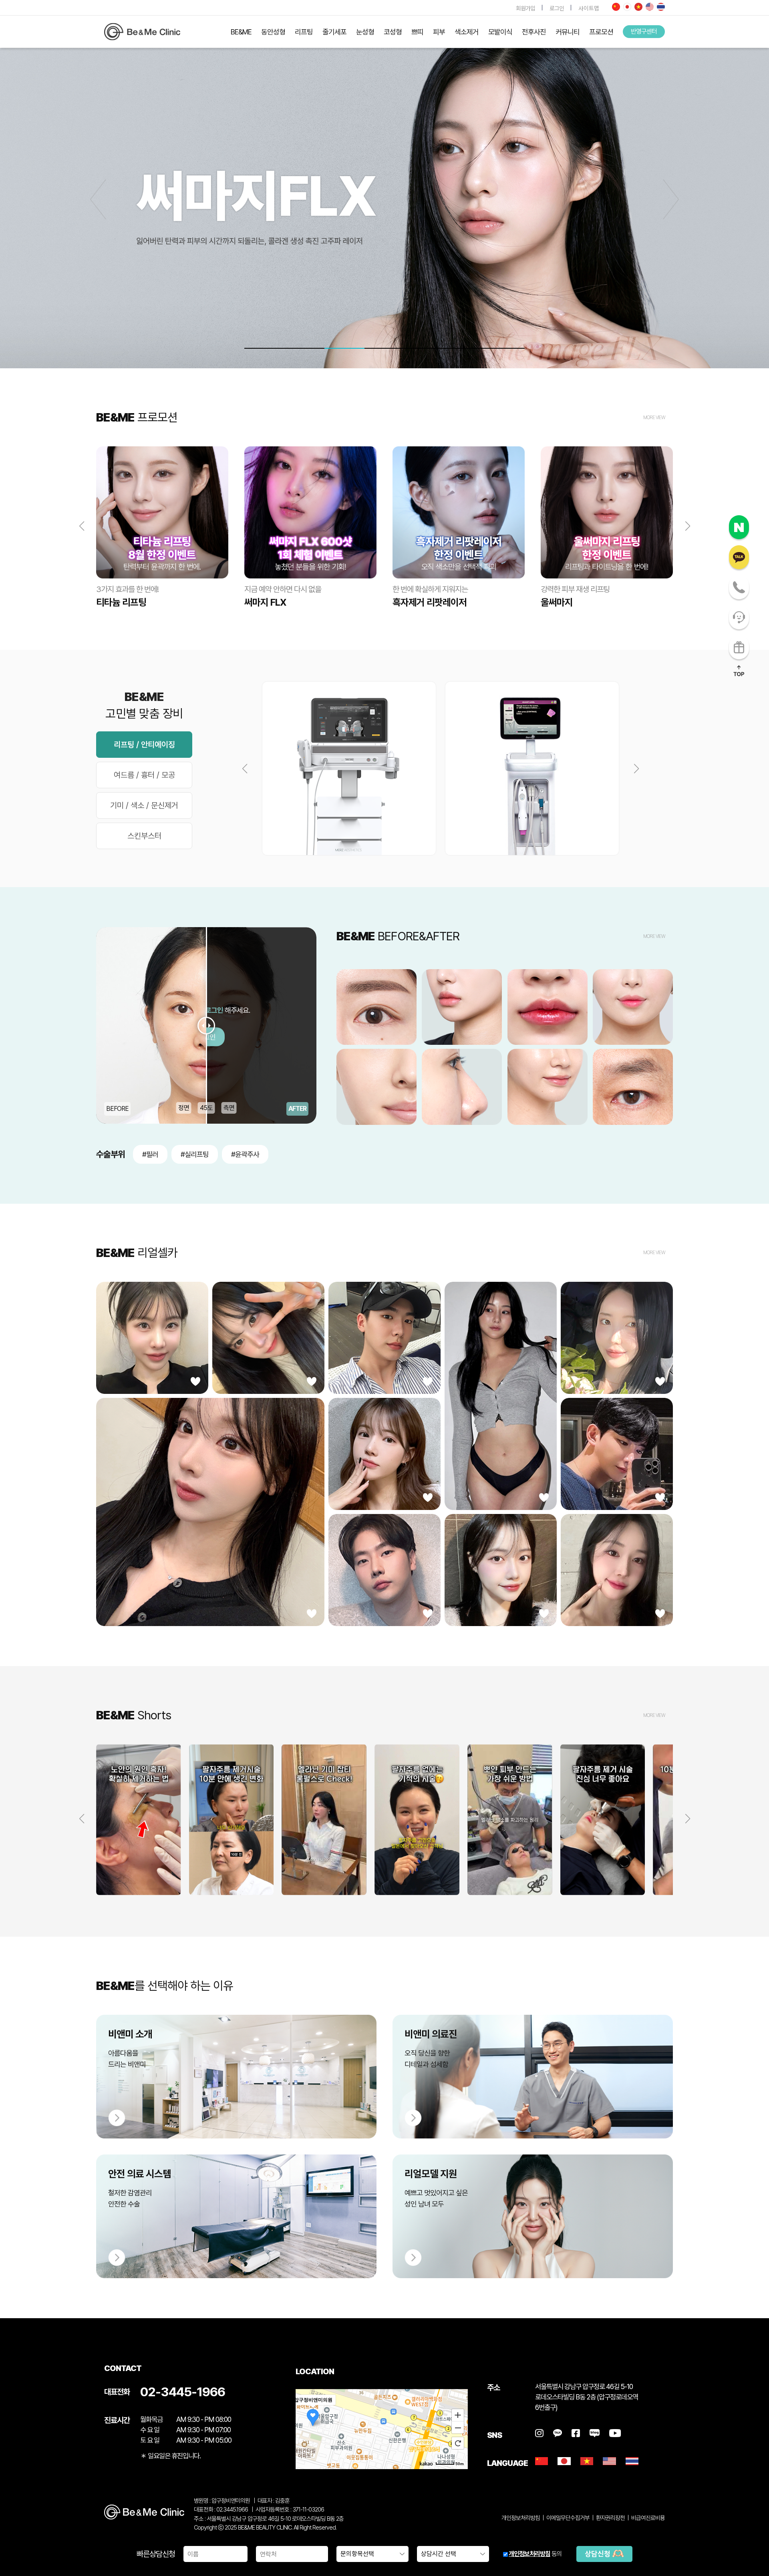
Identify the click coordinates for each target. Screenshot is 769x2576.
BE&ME (241, 32)
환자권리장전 (610, 2518)
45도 (206, 1108)
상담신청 (598, 2554)
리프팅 (304, 32)
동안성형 (273, 32)
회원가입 (525, 8)
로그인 (557, 8)
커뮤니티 (568, 32)
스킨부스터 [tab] (144, 836)
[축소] (458, 2428)
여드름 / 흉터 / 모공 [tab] (144, 775)
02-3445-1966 (183, 2392)
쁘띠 (417, 32)
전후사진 (534, 32)
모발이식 (500, 32)
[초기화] (458, 2443)
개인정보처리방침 (529, 2554)
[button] (671, 199)
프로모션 (601, 32)
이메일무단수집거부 (568, 2518)
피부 (439, 32)
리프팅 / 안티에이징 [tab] (144, 745)
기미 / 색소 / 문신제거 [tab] (144, 805)
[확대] (458, 2415)
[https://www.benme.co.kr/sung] (142, 32)
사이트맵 (589, 8)
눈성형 (365, 32)
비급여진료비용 (648, 2518)
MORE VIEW (654, 418)
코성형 (393, 32)
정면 (184, 1108)
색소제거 (467, 32)
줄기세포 (334, 32)
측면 (229, 1108)
